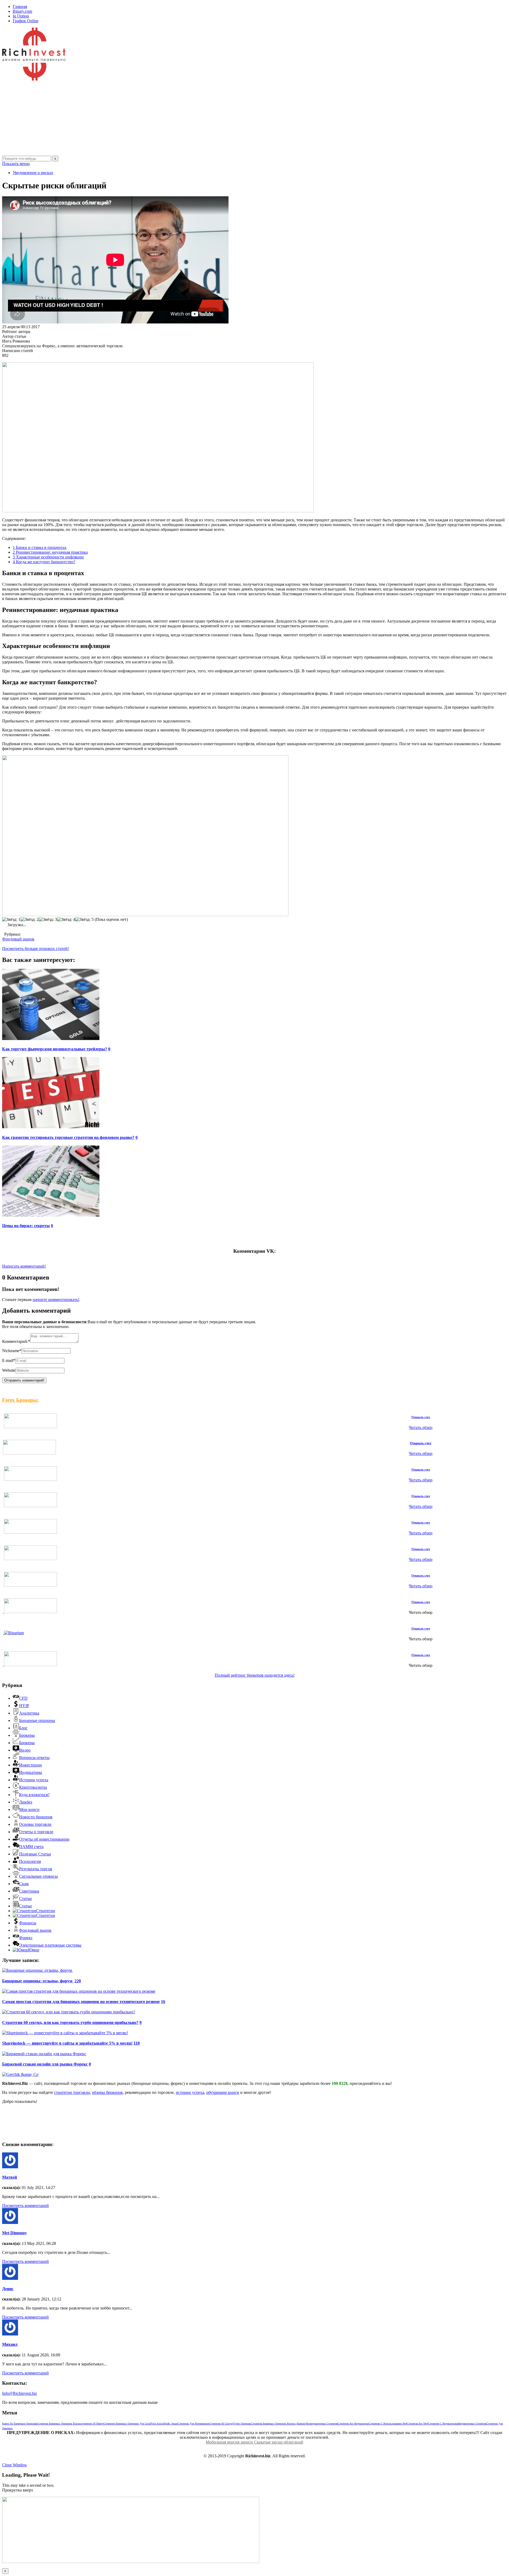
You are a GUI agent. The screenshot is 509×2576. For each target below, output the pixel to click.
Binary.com (22, 11)
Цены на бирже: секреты (26, 1226)
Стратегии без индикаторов (353, 2424)
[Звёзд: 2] (30, 920)
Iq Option (21, 16)
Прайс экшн (171, 2424)
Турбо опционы (242, 2424)
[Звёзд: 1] (11, 920)
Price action (157, 2424)
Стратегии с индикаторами (443, 2424)
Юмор (34, 1950)
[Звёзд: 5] (84, 920)
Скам (24, 1884)
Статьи (25, 1898)
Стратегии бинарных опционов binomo (59, 2424)
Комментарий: (16, 1341)
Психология (30, 1861)
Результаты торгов (36, 1869)
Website (9, 1370)
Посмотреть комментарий (25, 2206)
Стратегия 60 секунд (221, 2424)
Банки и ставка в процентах (40, 547)
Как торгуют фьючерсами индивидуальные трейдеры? (55, 1049)
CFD (23, 1698)
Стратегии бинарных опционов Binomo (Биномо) (279, 2424)
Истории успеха (34, 1780)
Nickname (12, 1351)
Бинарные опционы (37, 1720)
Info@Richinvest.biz (19, 2393)
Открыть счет (421, 1417)
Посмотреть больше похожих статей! (36, 949)
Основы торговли (35, 1824)
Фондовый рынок (18, 939)
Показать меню (16, 164)
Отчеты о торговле (36, 1832)
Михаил (10, 2344)
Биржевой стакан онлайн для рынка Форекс (45, 2064)
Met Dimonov (14, 2233)
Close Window (15, 2465)
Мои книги (29, 1809)
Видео (25, 1750)
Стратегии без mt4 (417, 2424)
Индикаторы (31, 1772)
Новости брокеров (36, 1817)
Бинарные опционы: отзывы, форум (38, 1981)
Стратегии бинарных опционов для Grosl (127, 2424)
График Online (26, 21)
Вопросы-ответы (34, 1758)
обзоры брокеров (107, 2092)
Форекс (26, 1938)
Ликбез (26, 1802)
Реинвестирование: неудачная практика (50, 552)
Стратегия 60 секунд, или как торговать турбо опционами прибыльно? (70, 2022)
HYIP (24, 1706)
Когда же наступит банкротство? (44, 562)
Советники (29, 1891)
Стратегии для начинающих (194, 2424)
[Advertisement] (161, 119)
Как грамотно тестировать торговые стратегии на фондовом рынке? (68, 1137)
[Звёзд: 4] (66, 920)
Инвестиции (30, 1765)
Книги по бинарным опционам (20, 2424)
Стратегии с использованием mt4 (388, 2424)
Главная (20, 6)
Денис (8, 2289)
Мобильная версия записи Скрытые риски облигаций (254, 2442)
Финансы (28, 1923)
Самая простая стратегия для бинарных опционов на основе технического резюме (81, 2002)
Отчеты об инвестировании (44, 1839)
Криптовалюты (33, 1787)
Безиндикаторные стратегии (322, 2424)
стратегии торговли (72, 2092)
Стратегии (46, 1911)
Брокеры (27, 1735)
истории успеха (190, 2092)
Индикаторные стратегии (472, 2424)
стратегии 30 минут (93, 2424)
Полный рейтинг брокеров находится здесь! (255, 1675)
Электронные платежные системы (50, 1945)
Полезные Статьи (35, 1854)
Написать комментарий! (24, 1266)
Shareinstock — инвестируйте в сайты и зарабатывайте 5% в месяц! (67, 2043)
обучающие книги (223, 2092)
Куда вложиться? (34, 1795)
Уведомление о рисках (33, 173)
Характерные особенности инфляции (48, 557)
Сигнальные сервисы (38, 1876)
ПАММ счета (31, 1847)
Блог (23, 1728)
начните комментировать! (56, 1300)
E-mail (9, 1360)
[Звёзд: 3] (48, 920)
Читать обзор (421, 1427)
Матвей (10, 2177)
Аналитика (29, 1713)
